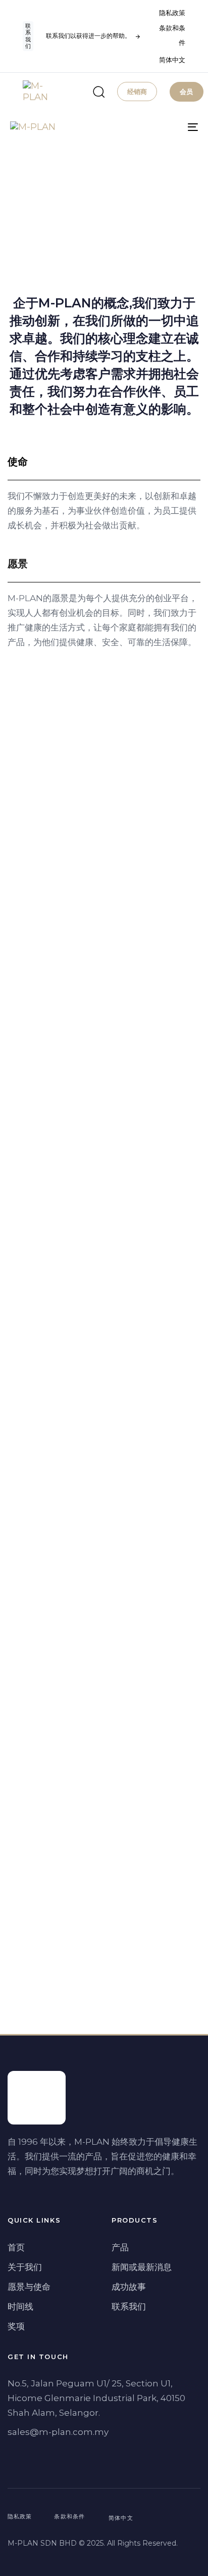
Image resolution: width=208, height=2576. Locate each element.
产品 (120, 2247)
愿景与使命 (29, 2287)
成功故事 (129, 2287)
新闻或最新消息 (142, 2267)
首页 (16, 2247)
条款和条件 (172, 35)
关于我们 (25, 2267)
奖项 (16, 2326)
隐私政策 (172, 13)
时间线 (20, 2307)
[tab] (104, 462)
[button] (95, 92)
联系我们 (129, 2307)
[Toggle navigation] (167, 127)
